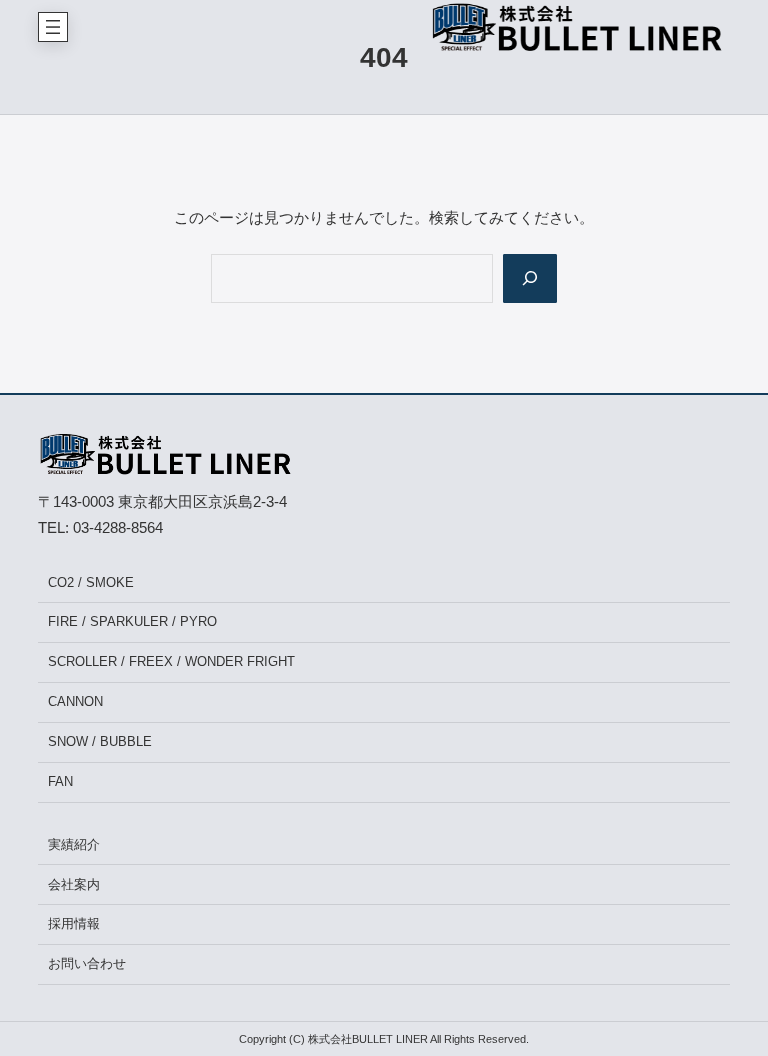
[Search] (530, 278)
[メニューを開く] (53, 27)
